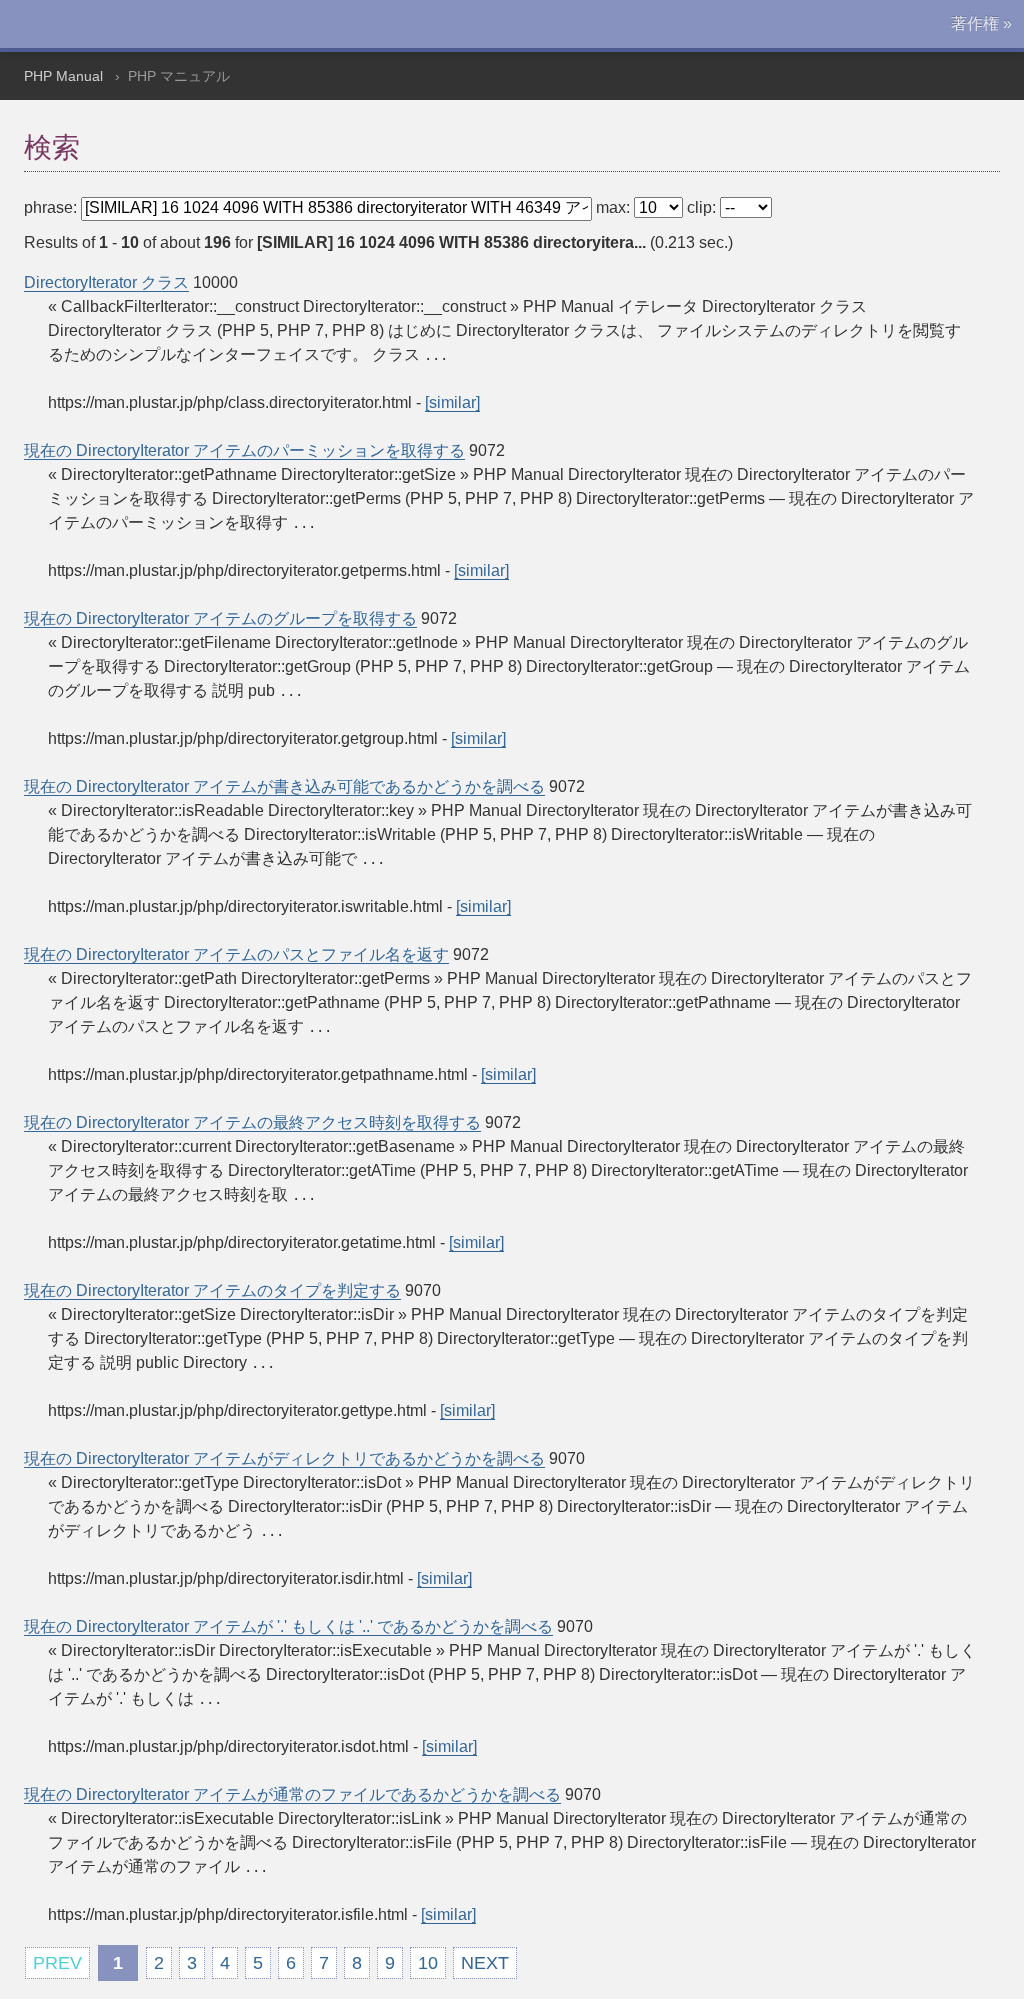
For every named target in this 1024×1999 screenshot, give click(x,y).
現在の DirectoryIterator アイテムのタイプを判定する (212, 1290)
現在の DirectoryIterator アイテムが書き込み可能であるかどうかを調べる (284, 786)
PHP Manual (63, 76)
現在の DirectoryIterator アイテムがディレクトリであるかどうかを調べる (284, 1458)
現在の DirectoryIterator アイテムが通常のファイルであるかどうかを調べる (292, 1794)
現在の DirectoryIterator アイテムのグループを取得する (220, 618)
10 (428, 1963)
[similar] (452, 402)
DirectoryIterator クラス (106, 282)
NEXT (485, 1963)
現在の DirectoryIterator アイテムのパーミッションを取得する (244, 450)
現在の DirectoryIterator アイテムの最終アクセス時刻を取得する (252, 1122)
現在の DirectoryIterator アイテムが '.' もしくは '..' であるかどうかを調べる (288, 1626)
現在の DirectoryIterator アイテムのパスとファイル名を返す (236, 954)
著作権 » (981, 23)
